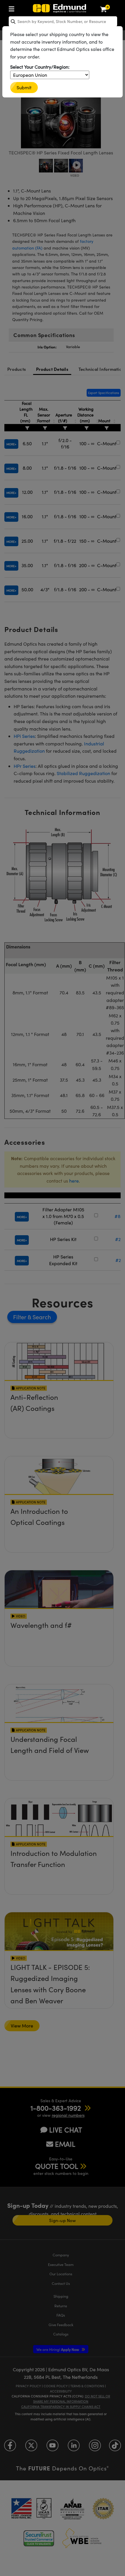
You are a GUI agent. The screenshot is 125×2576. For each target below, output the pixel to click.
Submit (24, 87)
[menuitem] (13, 8)
